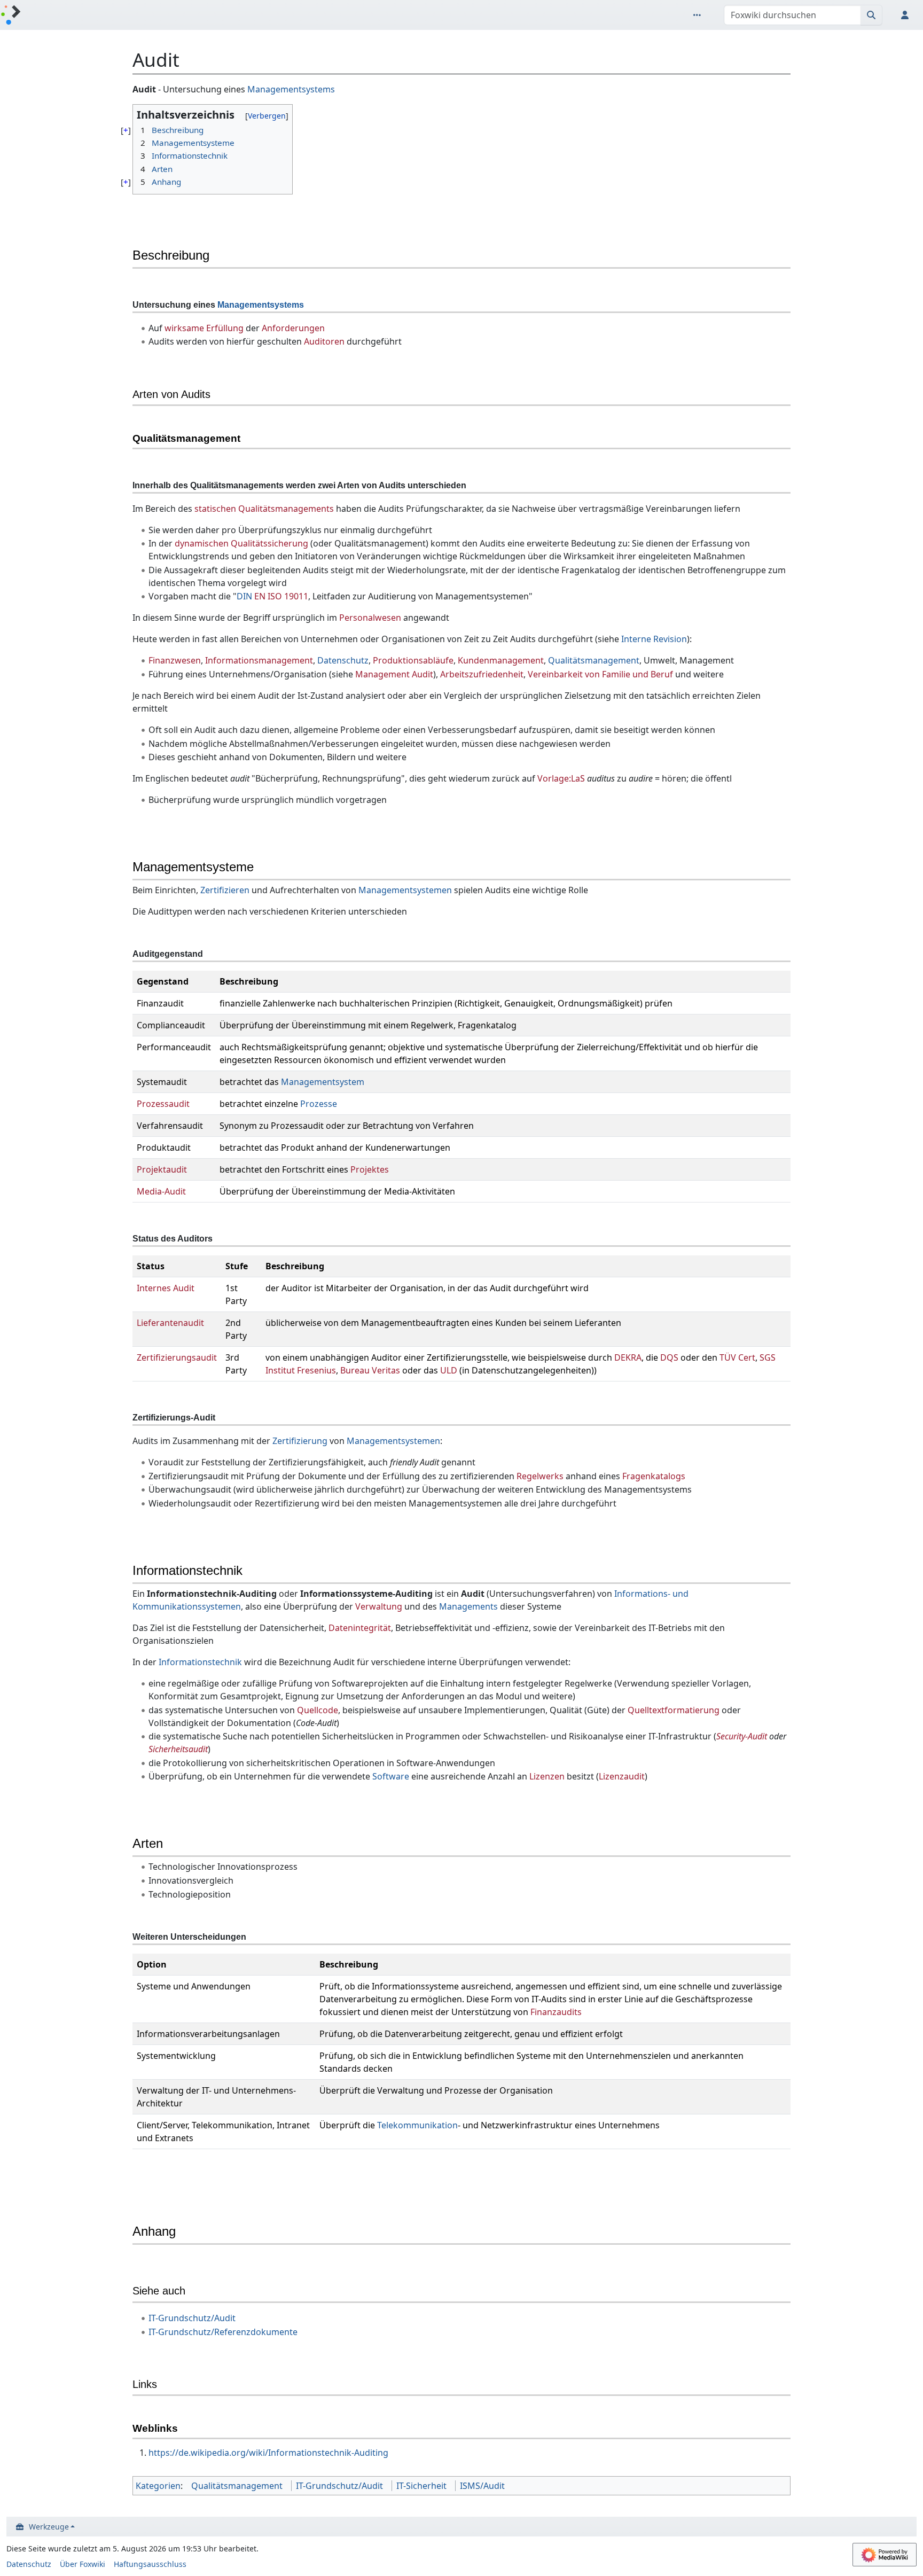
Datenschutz (343, 660)
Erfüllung (225, 328)
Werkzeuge (49, 2527)
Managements (468, 1606)
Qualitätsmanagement (594, 660)
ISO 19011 (288, 596)
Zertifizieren (225, 890)
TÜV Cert (737, 1357)
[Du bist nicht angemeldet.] (907, 15)
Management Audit (394, 674)
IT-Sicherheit (421, 2486)
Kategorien (158, 2486)
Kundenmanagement (501, 660)
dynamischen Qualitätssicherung (241, 543)
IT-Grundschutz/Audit (192, 2318)
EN (260, 596)
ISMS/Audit (482, 2486)
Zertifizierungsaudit (177, 1357)
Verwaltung (379, 1606)
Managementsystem (323, 1082)
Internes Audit (166, 1288)
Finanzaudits (556, 2012)
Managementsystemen (405, 890)
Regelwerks (540, 1476)
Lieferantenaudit (170, 1323)
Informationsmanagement (259, 660)
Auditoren (324, 341)
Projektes (370, 1169)
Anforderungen (293, 328)
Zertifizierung (300, 1441)
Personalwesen (370, 618)
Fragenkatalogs (654, 1476)
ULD (449, 1370)
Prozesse (319, 1104)
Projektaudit (162, 1169)
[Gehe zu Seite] (871, 15)
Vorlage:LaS (561, 778)
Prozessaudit (163, 1104)
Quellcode (318, 1710)
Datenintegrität (360, 1628)
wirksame (184, 328)
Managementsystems (291, 89)
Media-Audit (161, 1191)
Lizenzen (547, 1776)
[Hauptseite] (11, 16)
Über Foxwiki (83, 2564)
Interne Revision (654, 639)
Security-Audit (742, 1736)
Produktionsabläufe (413, 660)
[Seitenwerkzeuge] (699, 15)
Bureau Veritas (370, 1370)
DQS (669, 1357)
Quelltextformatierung (674, 1710)
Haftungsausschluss (150, 2564)
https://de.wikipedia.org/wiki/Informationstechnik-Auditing (268, 2453)
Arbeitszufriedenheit (482, 674)
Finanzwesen (175, 660)
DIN (244, 596)
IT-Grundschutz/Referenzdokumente (223, 2332)
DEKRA (628, 1357)
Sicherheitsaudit (178, 1749)
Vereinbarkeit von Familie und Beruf (600, 674)
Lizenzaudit (622, 1776)
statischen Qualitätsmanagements (264, 509)
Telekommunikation (417, 2125)
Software (391, 1776)
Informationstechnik (200, 1662)
